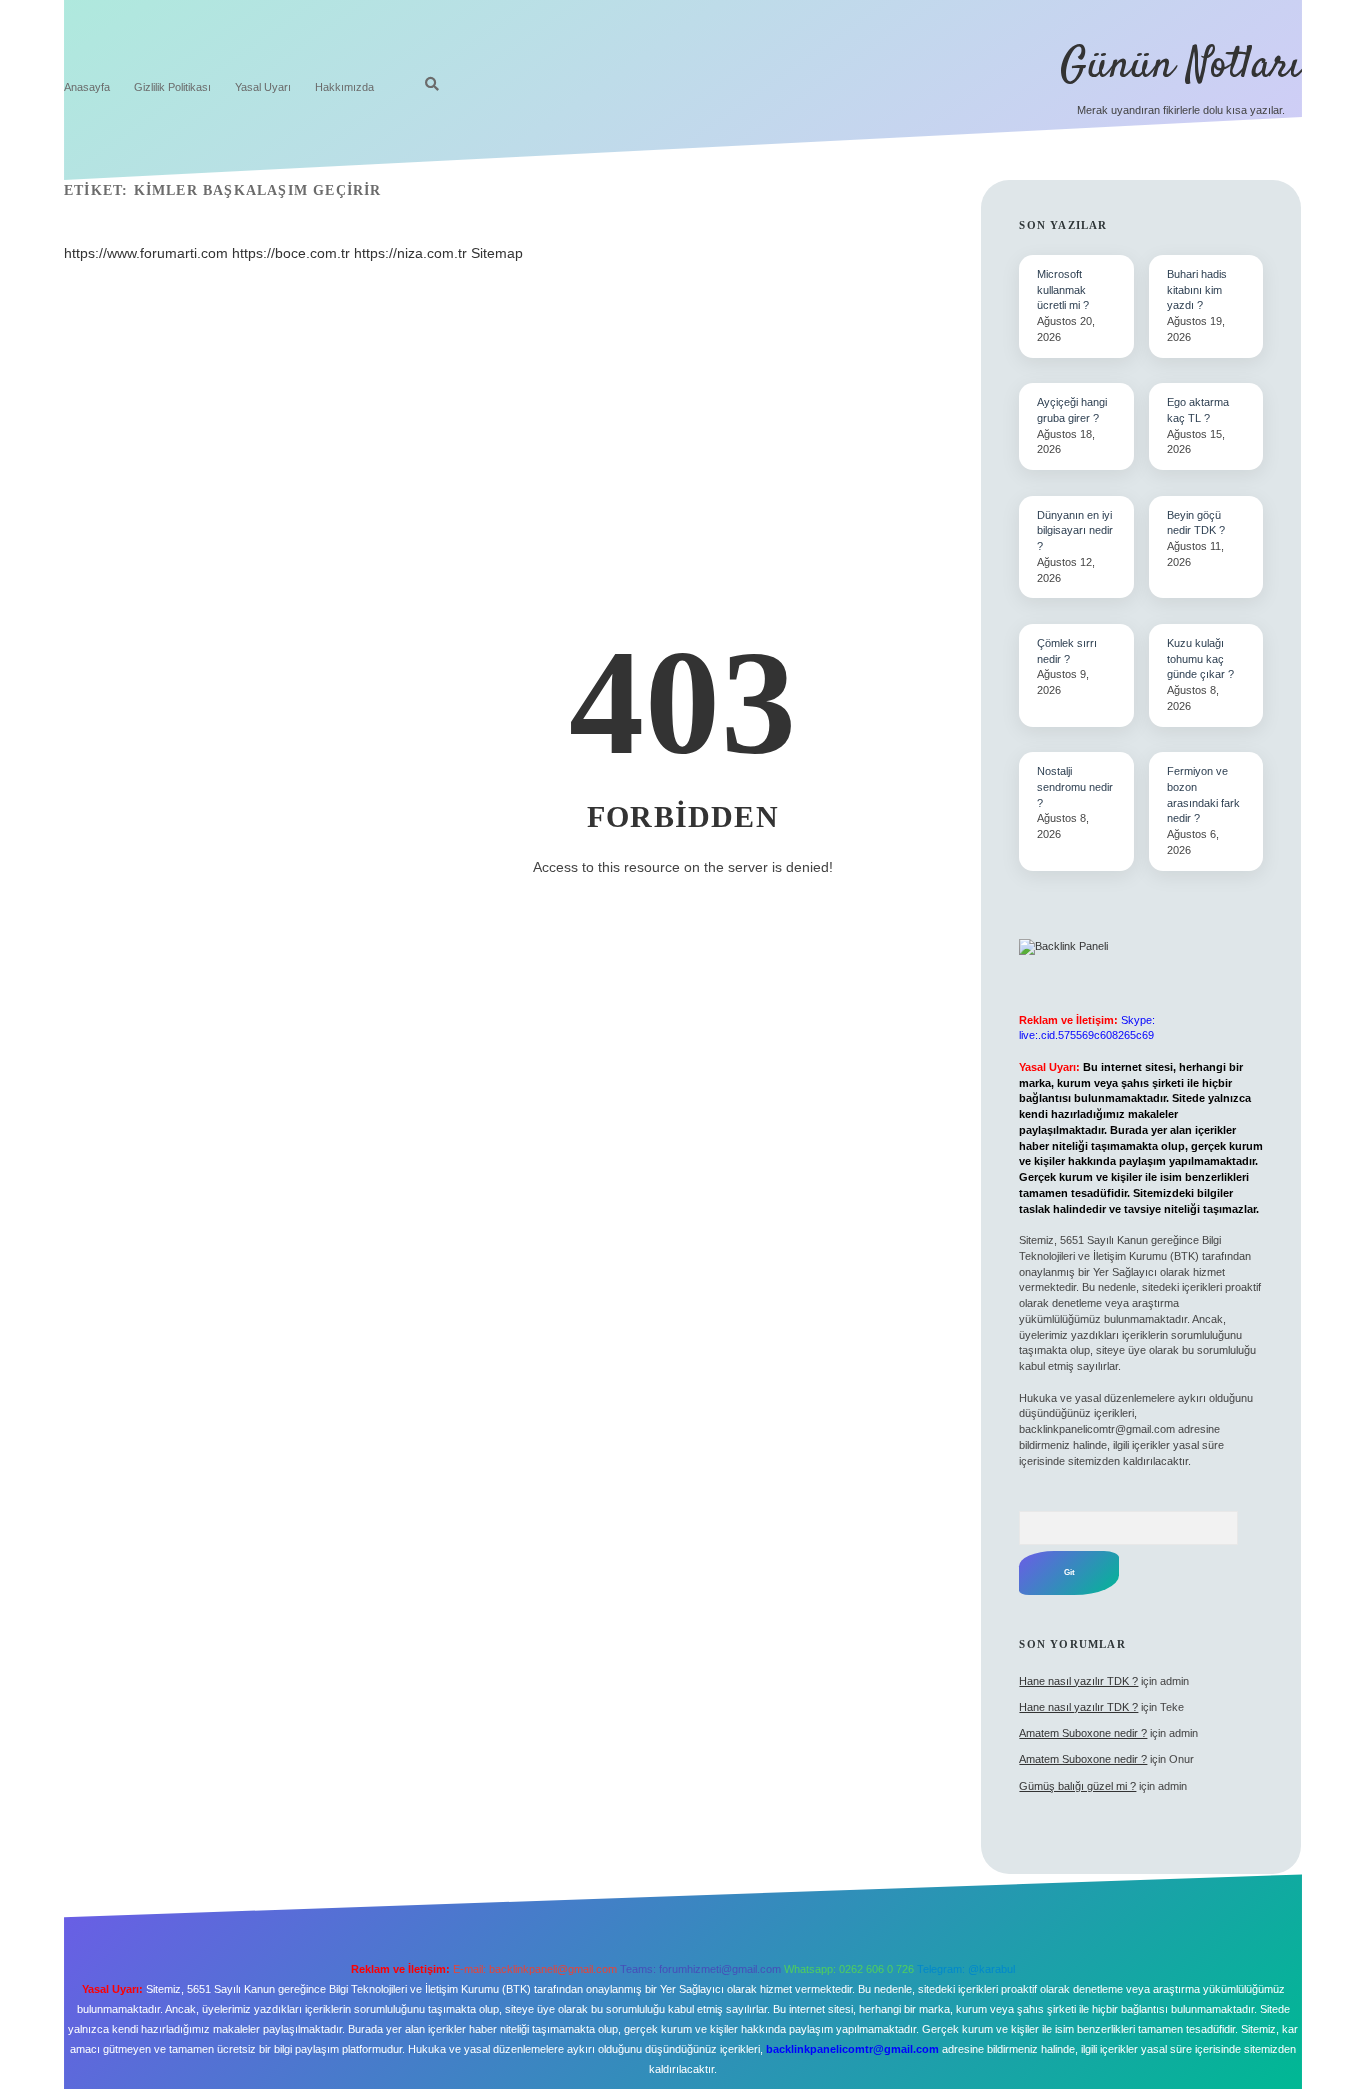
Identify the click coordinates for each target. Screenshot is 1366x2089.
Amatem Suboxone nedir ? (1083, 1733)
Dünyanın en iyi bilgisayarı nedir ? (1075, 531)
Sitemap (497, 253)
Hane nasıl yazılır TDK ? (1078, 1681)
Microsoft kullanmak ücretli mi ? (1063, 290)
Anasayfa (87, 87)
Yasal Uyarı (263, 87)
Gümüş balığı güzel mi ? (1077, 1786)
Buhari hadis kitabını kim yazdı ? (1197, 290)
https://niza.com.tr (410, 253)
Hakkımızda (344, 87)
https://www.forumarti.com (146, 253)
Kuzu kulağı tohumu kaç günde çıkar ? (1200, 659)
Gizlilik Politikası (172, 87)
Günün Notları (1181, 66)
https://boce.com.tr (291, 253)
